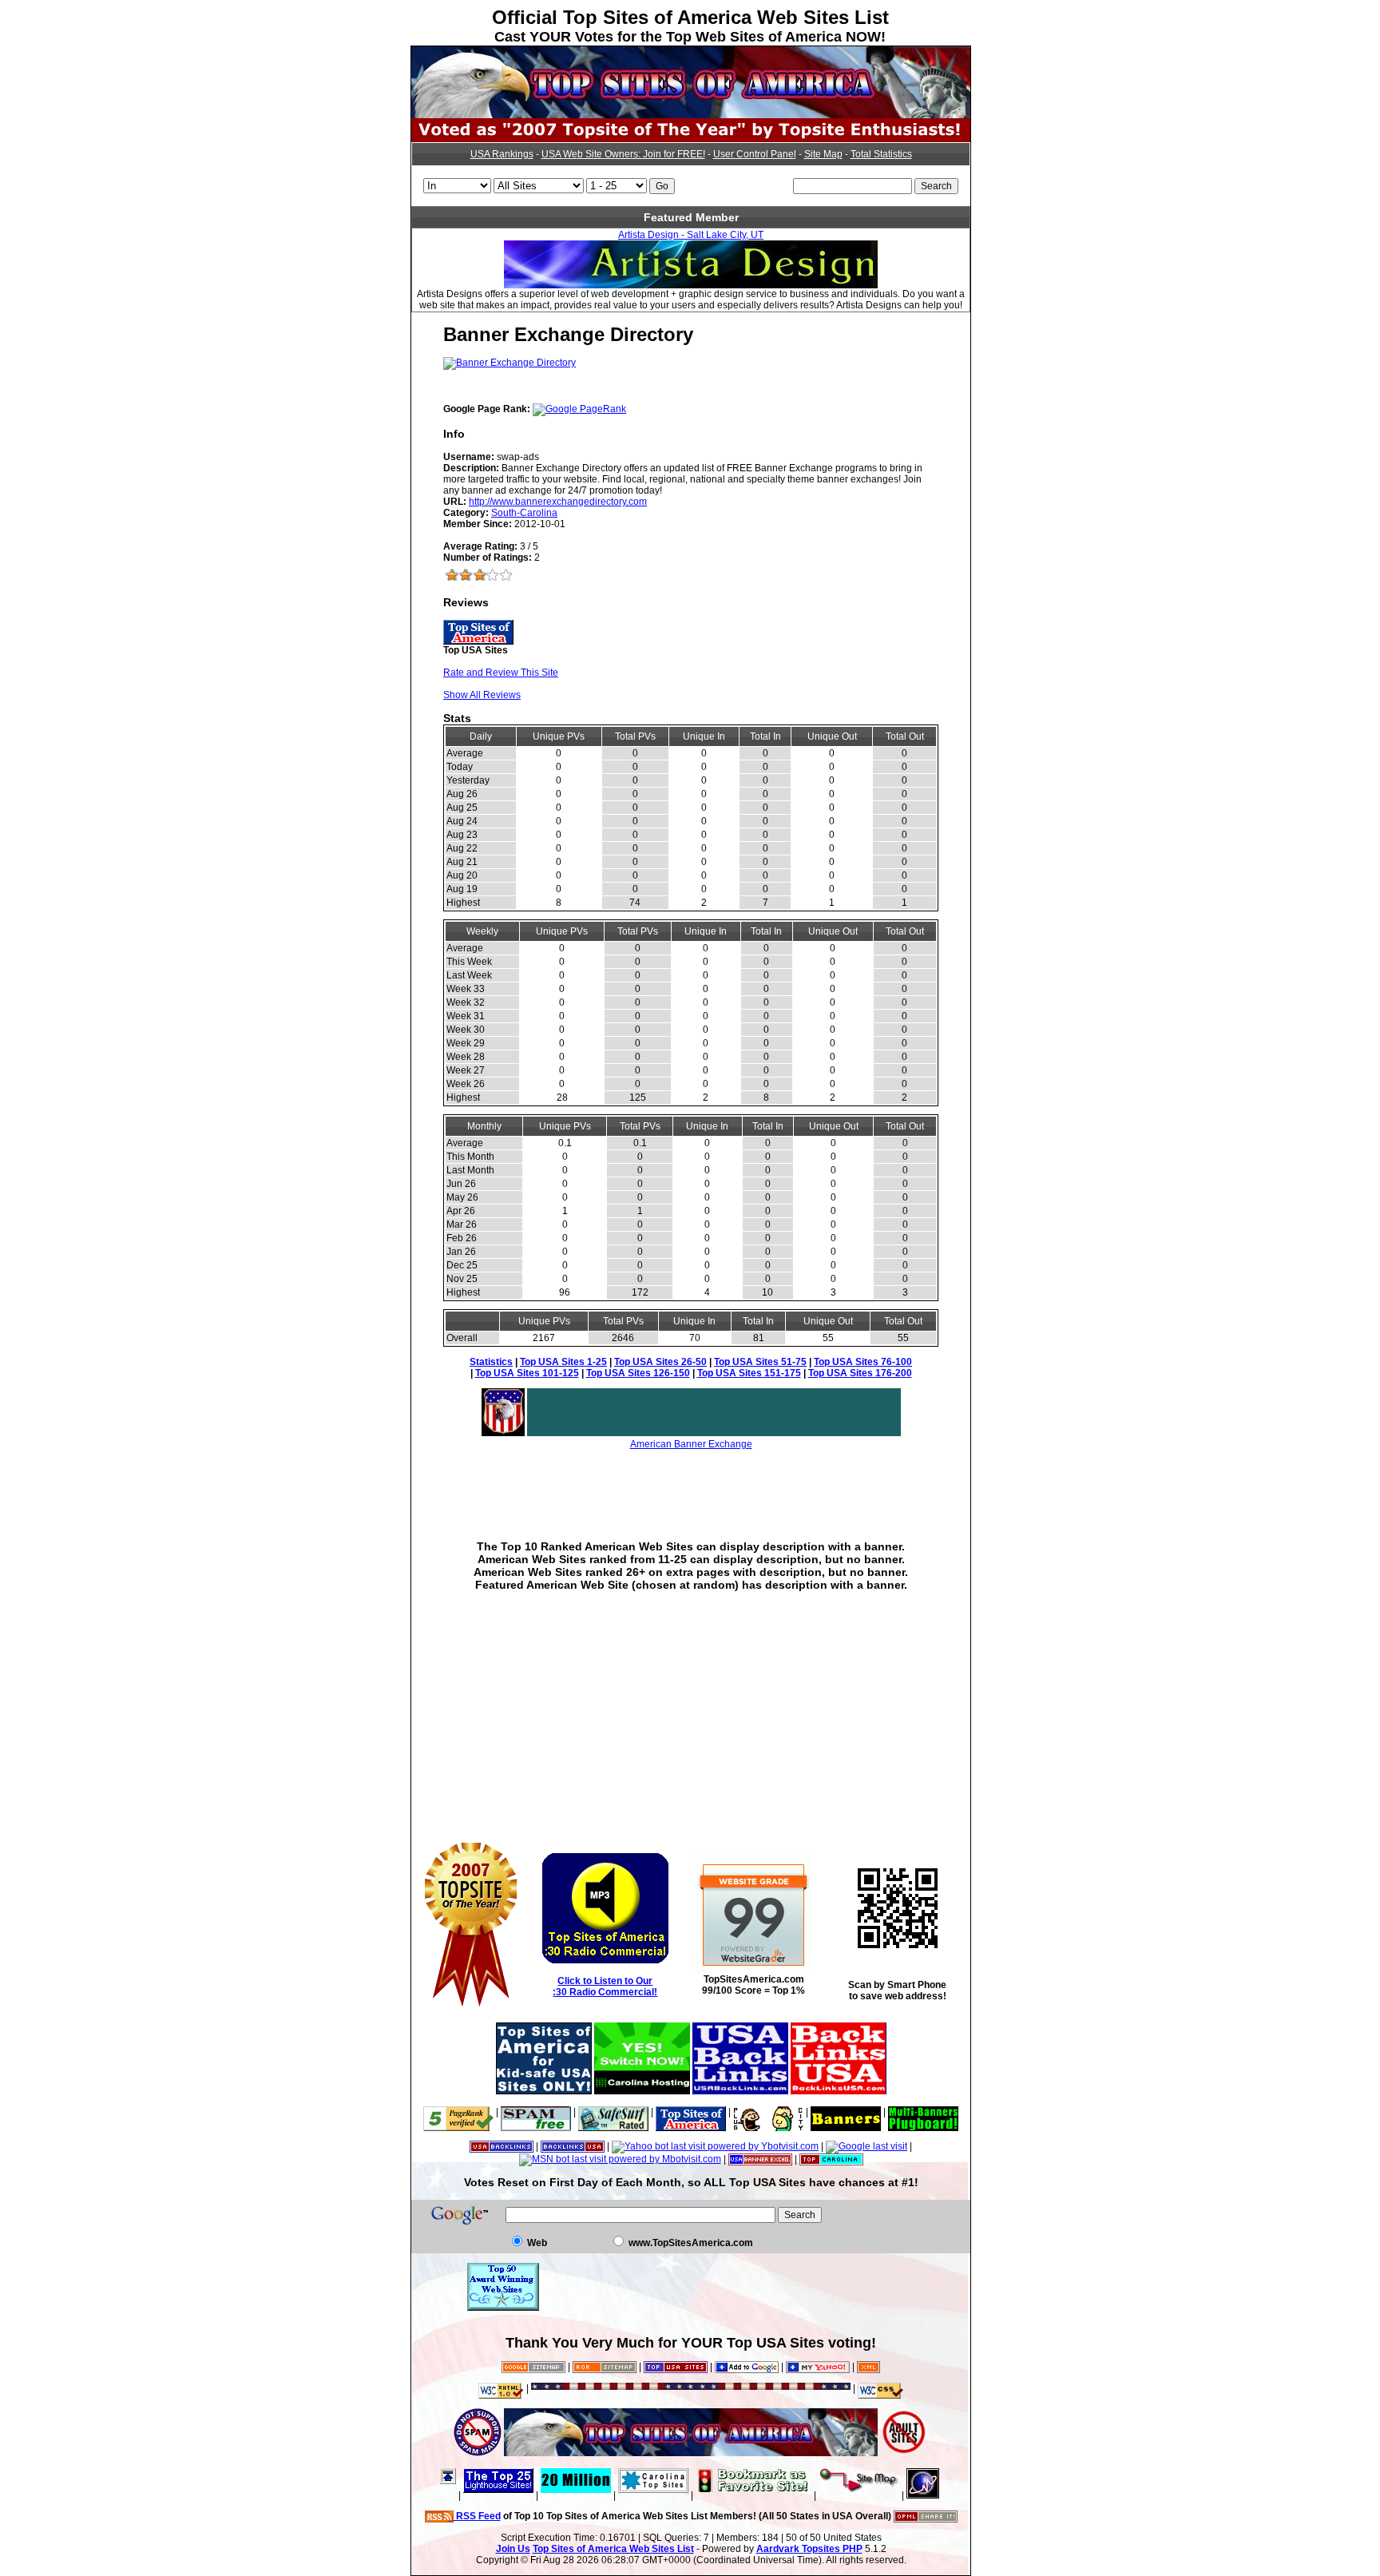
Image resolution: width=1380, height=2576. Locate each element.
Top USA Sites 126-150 (638, 1373)
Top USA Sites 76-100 (863, 1362)
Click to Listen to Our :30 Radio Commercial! (605, 1987)
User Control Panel (755, 154)
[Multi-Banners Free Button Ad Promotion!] (923, 2112)
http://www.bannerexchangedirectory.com (558, 502)
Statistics (491, 1362)
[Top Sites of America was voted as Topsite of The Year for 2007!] (691, 139)
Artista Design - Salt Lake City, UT (691, 235)
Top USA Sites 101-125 (527, 1373)
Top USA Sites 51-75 (760, 1362)
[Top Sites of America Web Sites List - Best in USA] (691, 115)
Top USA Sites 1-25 (563, 1362)
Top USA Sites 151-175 (749, 1373)
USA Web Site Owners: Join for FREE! (623, 154)
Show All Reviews (482, 695)
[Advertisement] (691, 1483)
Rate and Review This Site (501, 673)
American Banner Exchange (691, 1444)
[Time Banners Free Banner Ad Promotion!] (846, 2112)
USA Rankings (502, 154)
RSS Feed (477, 2516)
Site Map (823, 154)
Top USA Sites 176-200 (860, 1373)
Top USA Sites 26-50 (660, 1362)
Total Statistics (881, 154)
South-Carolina (524, 513)
